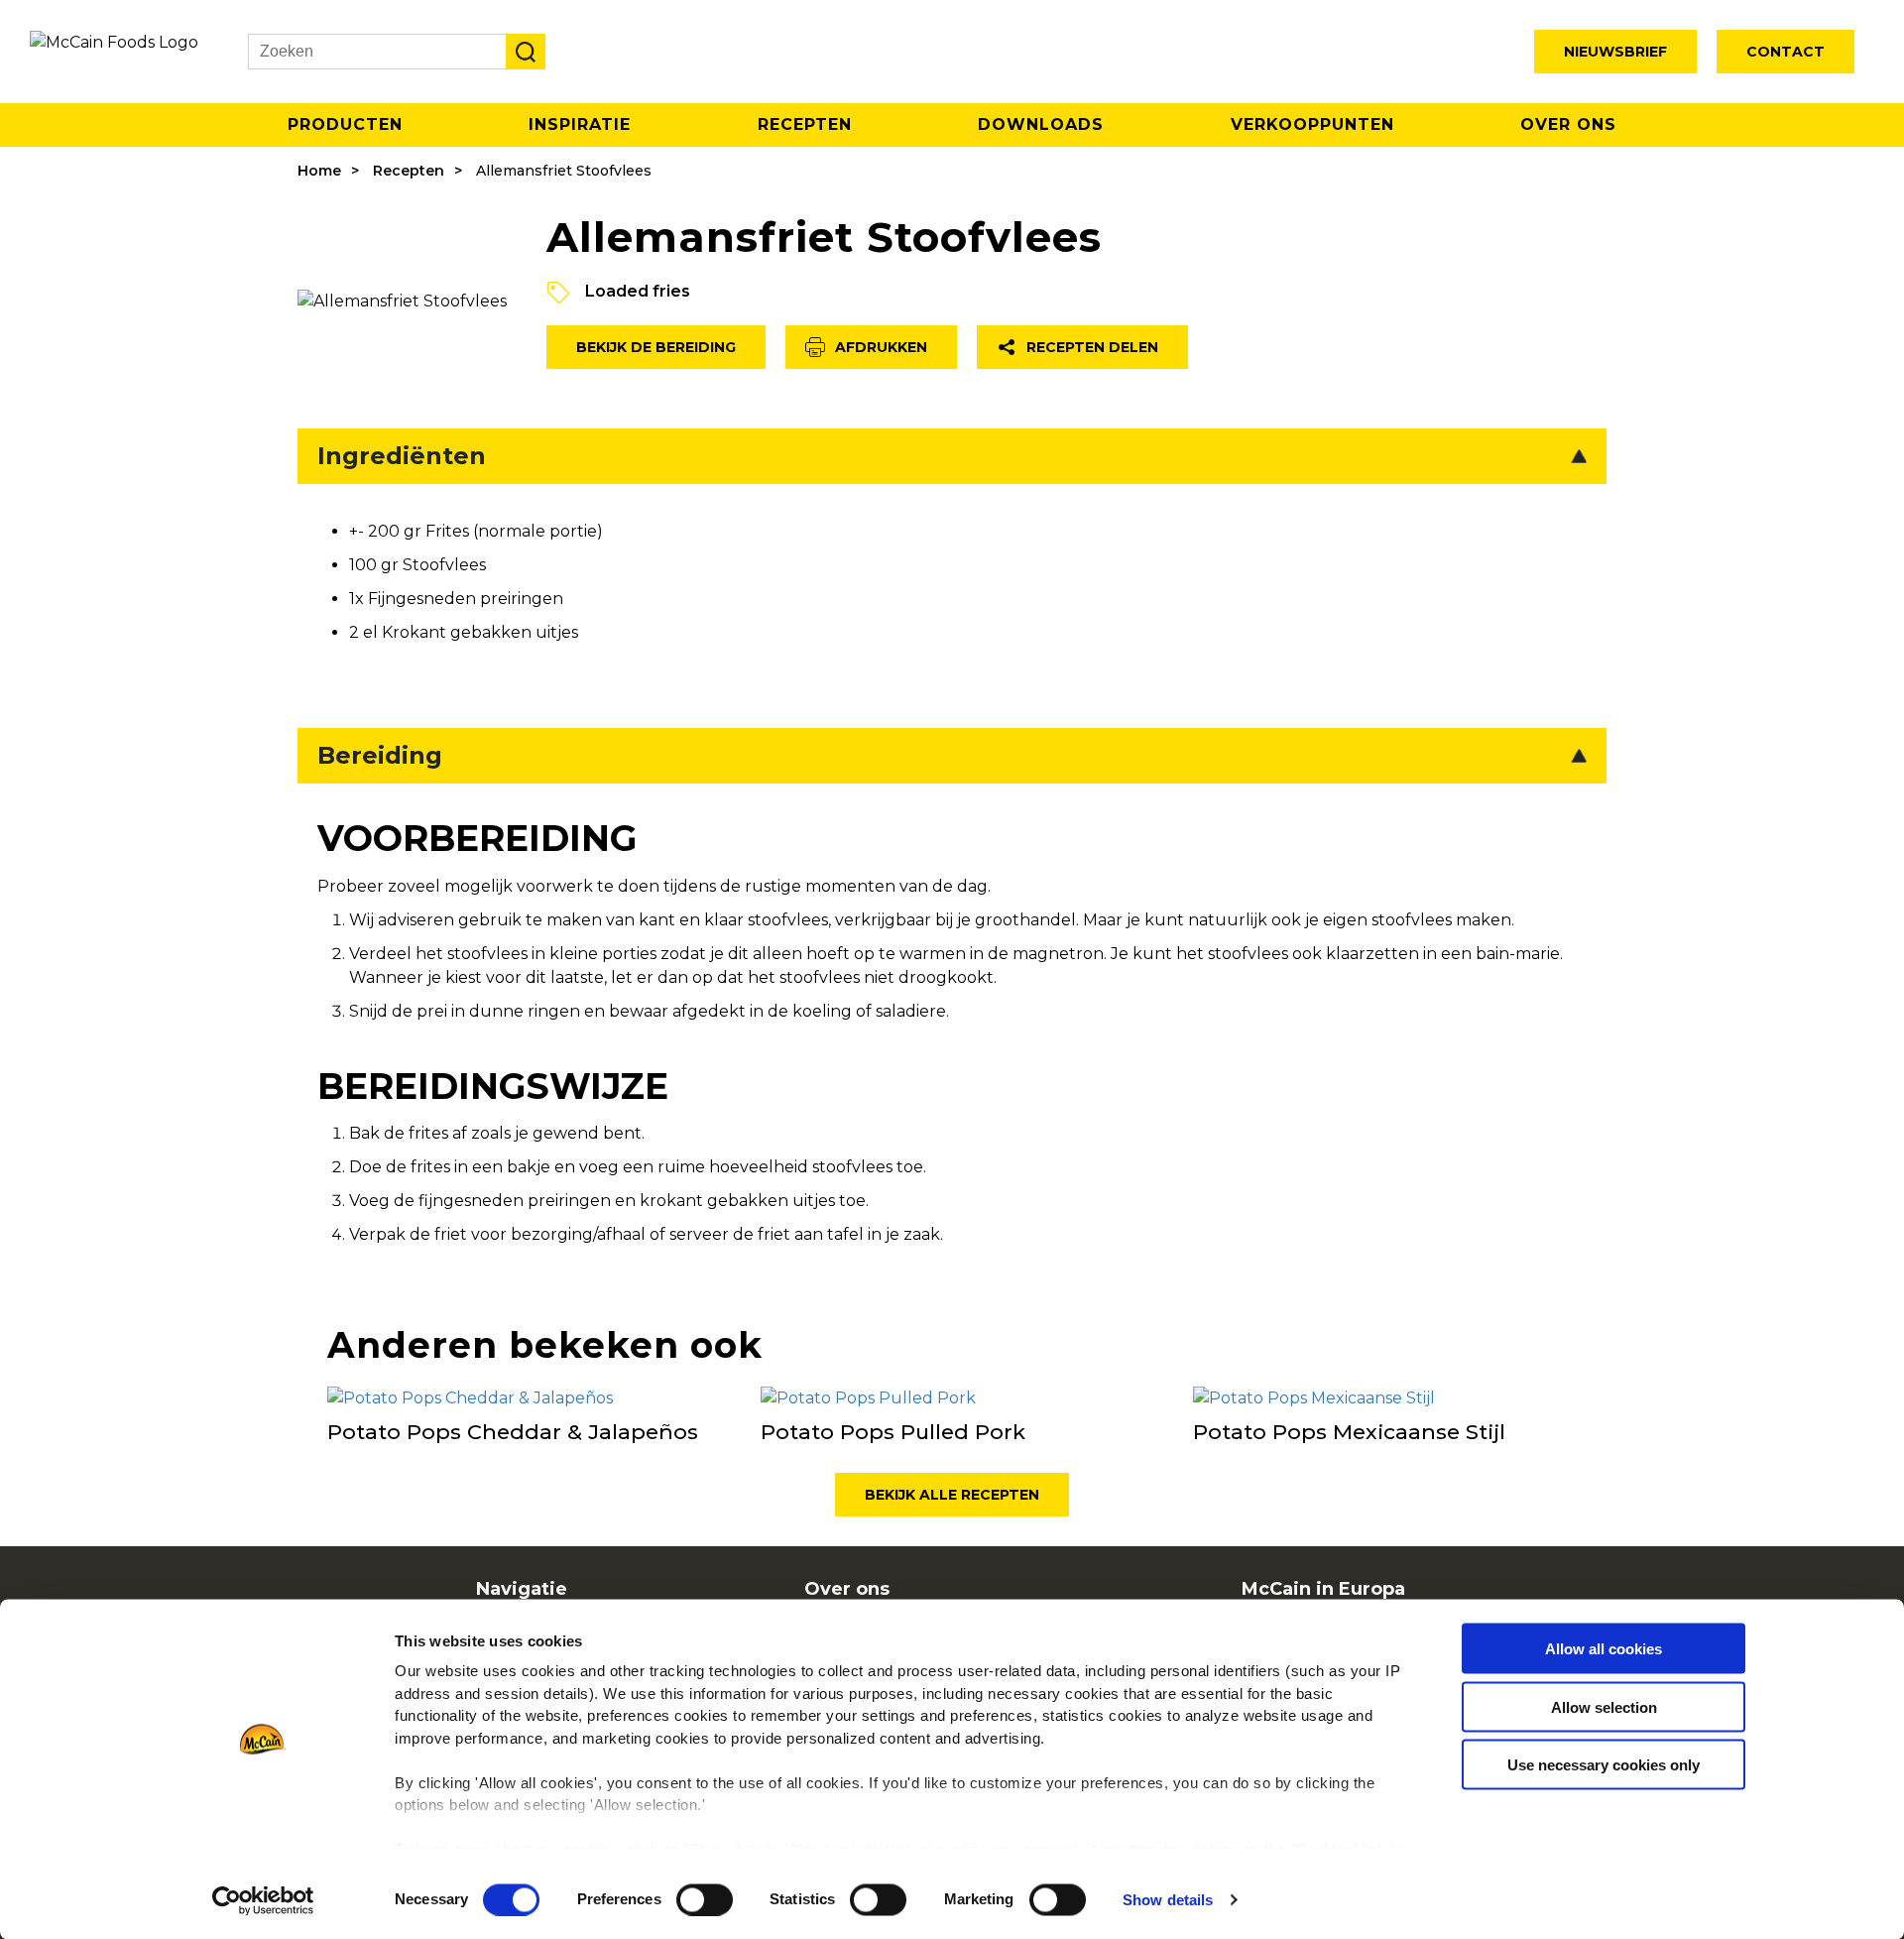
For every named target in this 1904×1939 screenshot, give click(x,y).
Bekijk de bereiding (656, 347)
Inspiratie (580, 124)
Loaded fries (638, 291)
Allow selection (1604, 1706)
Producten (345, 124)
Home (319, 171)
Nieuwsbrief (1615, 52)
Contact (1785, 52)
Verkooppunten (1312, 124)
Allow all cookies (1604, 1649)
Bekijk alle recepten (952, 1495)
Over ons (1568, 124)
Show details (1168, 1900)
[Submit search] (526, 52)
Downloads (1041, 124)
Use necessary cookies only (1604, 1765)
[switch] (705, 1899)
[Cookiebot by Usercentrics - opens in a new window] (263, 1900)
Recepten (805, 124)
